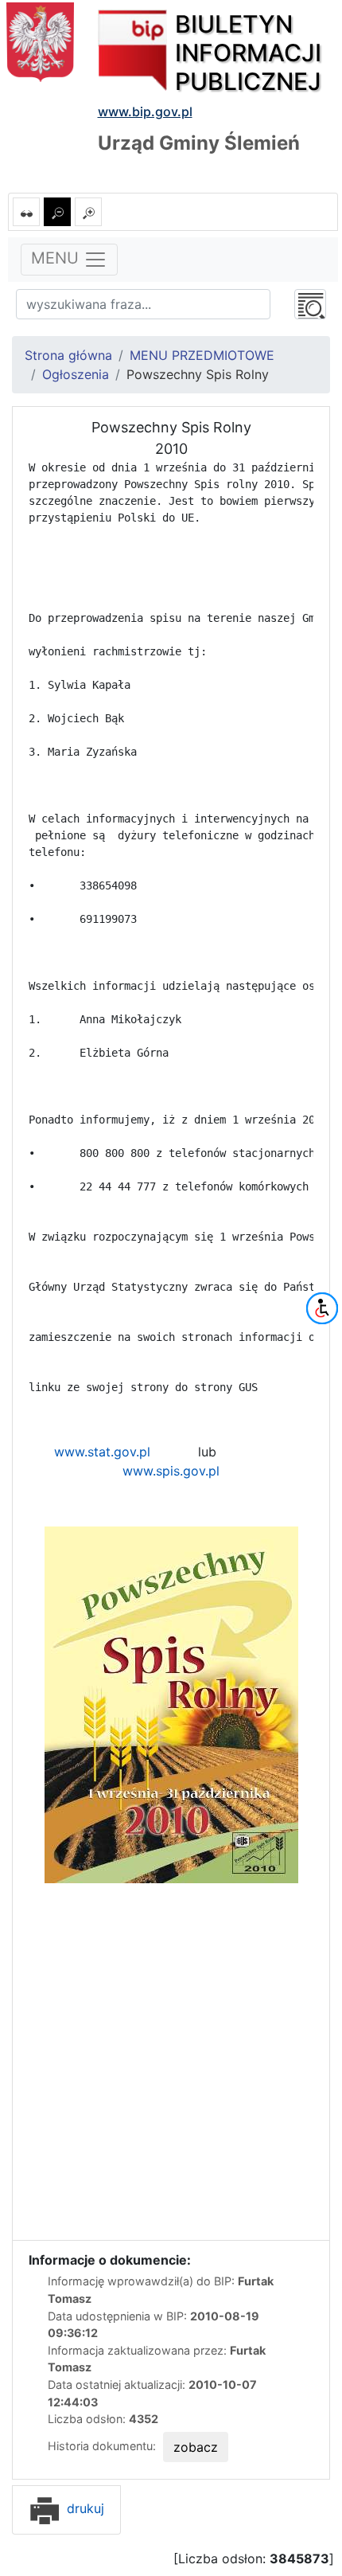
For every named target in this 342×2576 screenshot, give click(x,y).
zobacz (196, 2447)
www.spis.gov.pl (171, 1471)
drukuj (84, 2508)
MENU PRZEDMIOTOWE (202, 355)
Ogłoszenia (76, 374)
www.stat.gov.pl (102, 1452)
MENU (57, 259)
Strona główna (68, 355)
